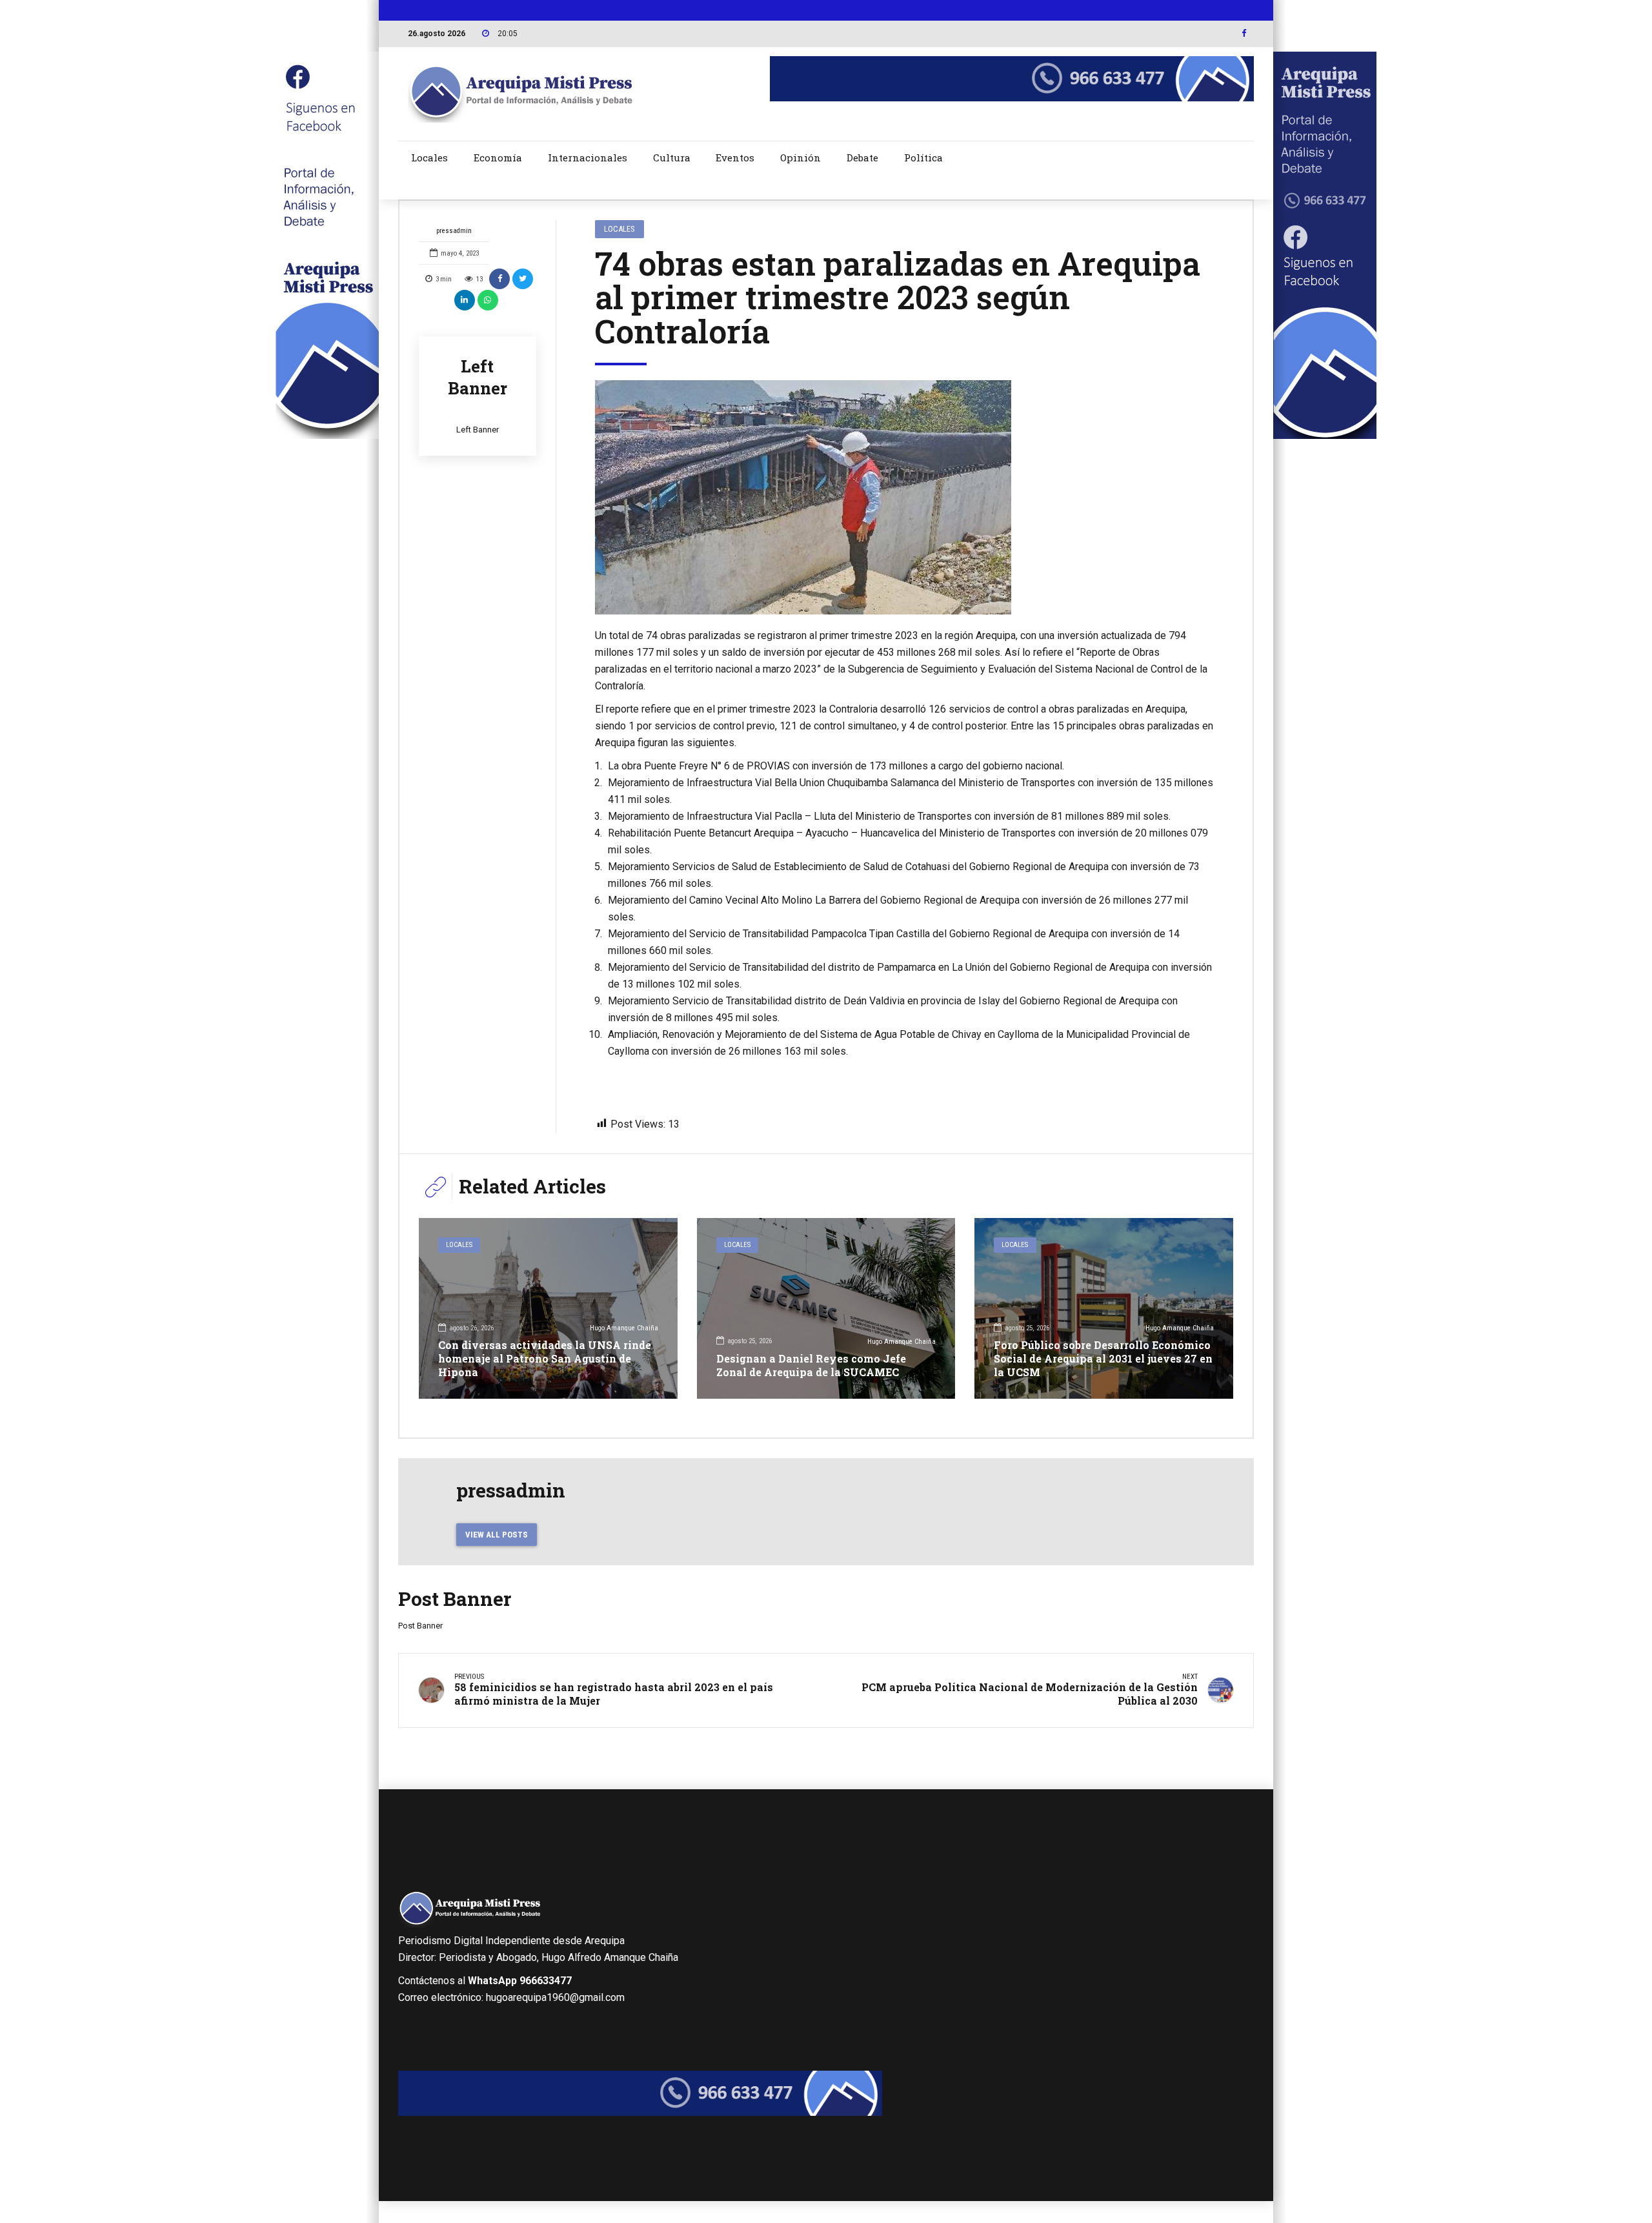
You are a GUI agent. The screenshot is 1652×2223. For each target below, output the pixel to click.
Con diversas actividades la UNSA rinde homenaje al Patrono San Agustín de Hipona (545, 1358)
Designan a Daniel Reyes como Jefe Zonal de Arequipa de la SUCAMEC (811, 1365)
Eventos (735, 157)
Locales (429, 157)
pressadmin (454, 231)
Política (923, 157)
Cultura (672, 157)
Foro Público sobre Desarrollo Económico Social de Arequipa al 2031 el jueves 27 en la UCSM (1103, 1358)
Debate (862, 157)
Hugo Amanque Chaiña (624, 1328)
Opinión (801, 157)
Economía (498, 157)
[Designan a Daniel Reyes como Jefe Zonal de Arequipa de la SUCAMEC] (826, 1308)
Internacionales (588, 157)
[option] (905, 497)
